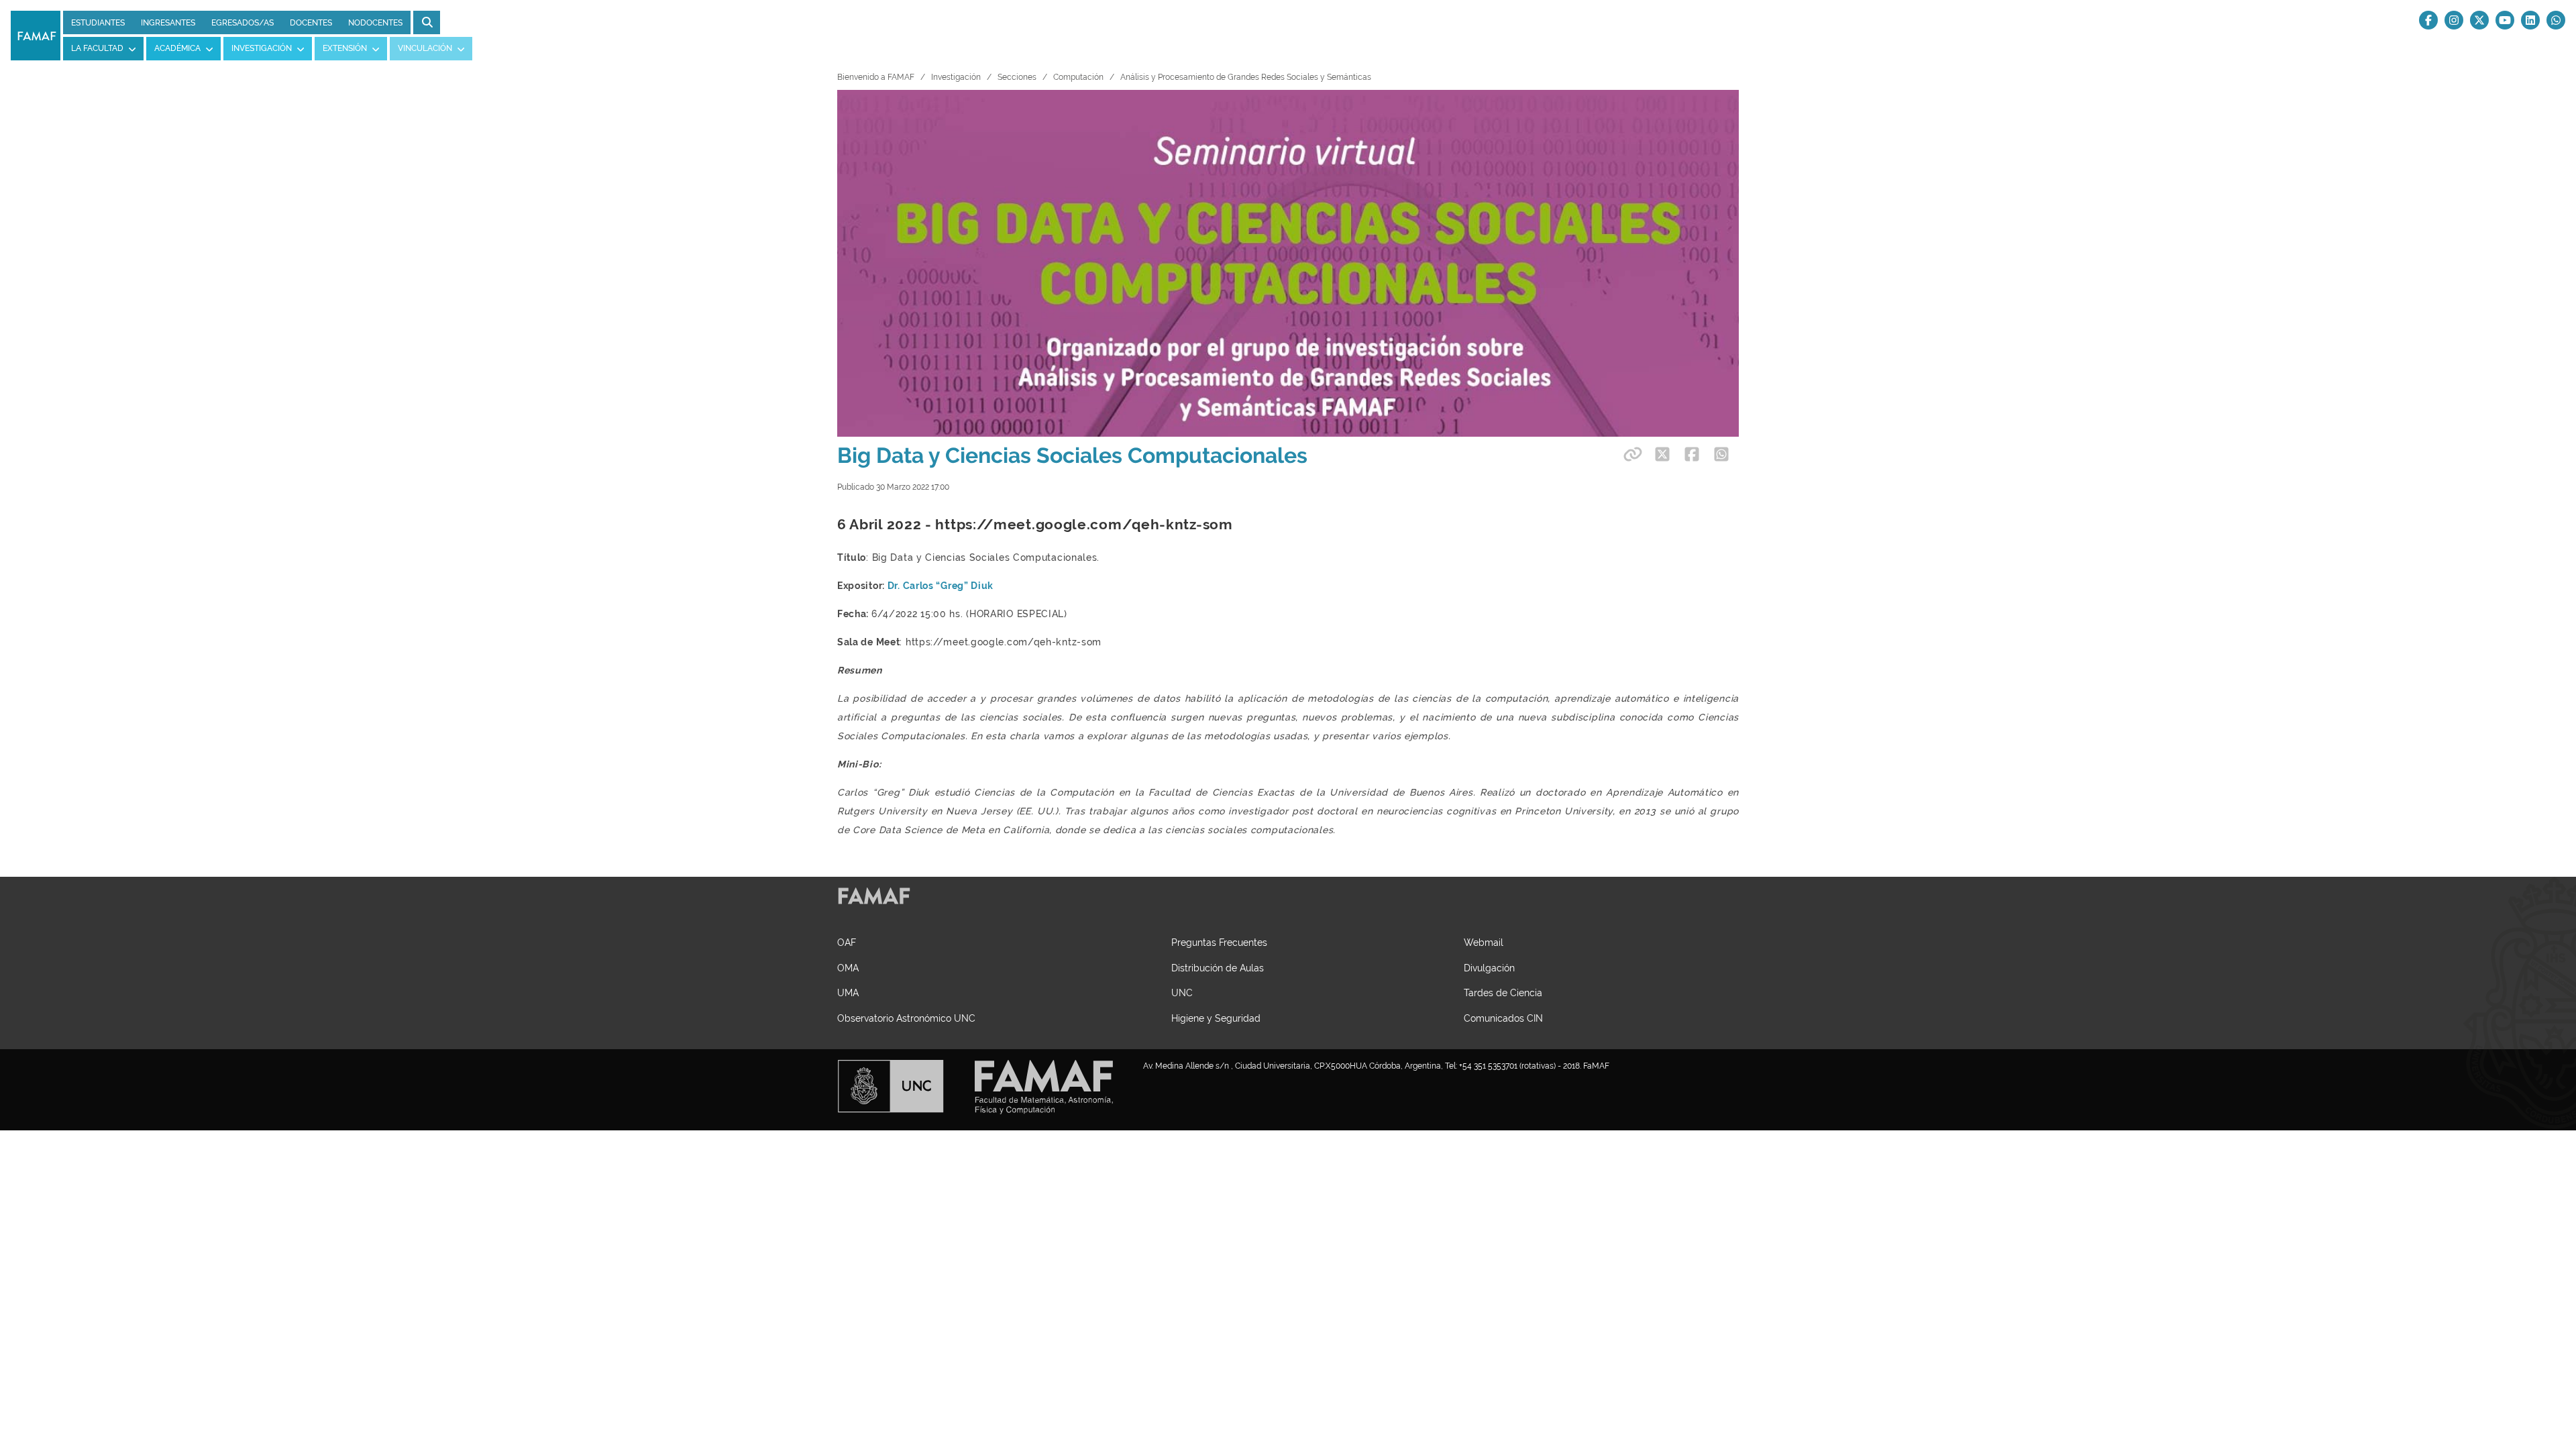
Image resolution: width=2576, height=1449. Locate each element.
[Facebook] (2428, 20)
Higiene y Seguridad (1216, 1018)
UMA (848, 992)
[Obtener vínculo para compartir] (1631, 454)
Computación (1078, 77)
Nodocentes (375, 23)
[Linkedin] (2530, 20)
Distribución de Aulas (1218, 968)
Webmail (1484, 942)
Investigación (956, 77)
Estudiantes (98, 23)
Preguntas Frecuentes (1219, 942)
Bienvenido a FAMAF (876, 77)
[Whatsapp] (2556, 20)
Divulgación (1489, 968)
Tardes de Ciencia (1503, 992)
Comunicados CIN (1503, 1018)
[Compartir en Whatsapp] (1721, 454)
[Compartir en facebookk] (1692, 454)
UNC (1182, 992)
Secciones (1017, 77)
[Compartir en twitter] (1662, 454)
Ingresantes (168, 23)
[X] (2479, 20)
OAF (847, 942)
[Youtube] (2505, 20)
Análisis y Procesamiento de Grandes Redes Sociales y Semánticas (1246, 77)
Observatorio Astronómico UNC (906, 1018)
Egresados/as (243, 23)
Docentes (311, 23)
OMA (848, 968)
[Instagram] (2454, 20)
